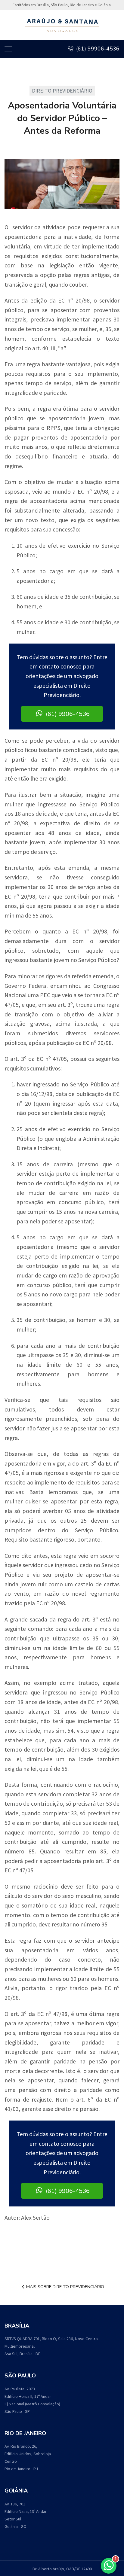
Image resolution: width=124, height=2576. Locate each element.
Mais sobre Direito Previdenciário (65, 2287)
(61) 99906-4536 (97, 49)
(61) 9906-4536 (67, 714)
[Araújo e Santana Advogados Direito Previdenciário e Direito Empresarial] (62, 25)
